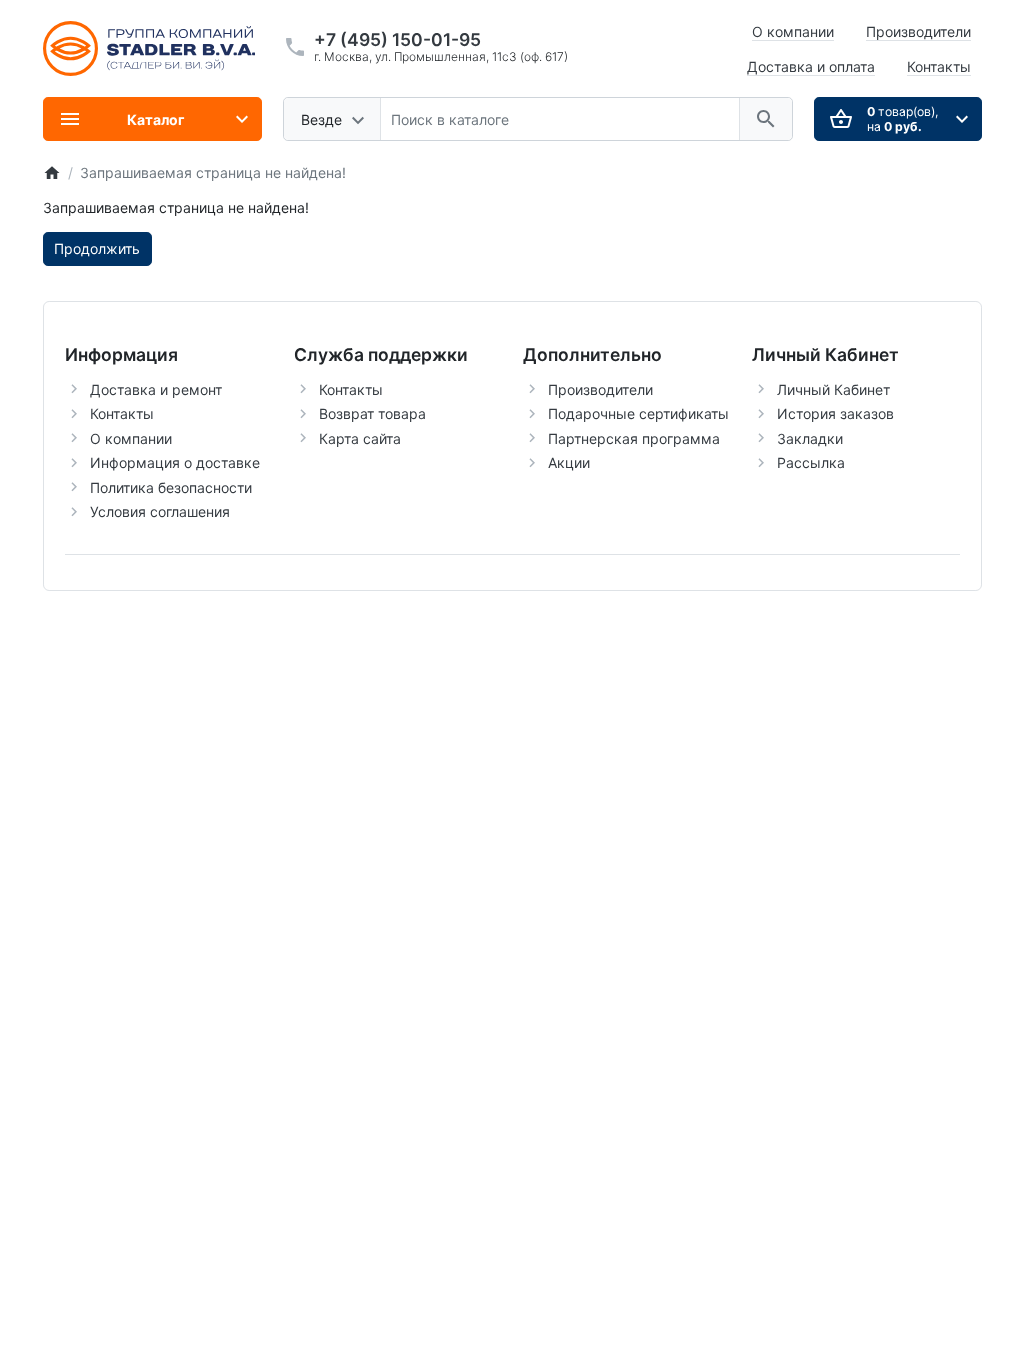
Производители (918, 31)
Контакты (939, 66)
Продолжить (97, 248)
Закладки (810, 438)
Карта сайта (360, 438)
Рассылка (811, 462)
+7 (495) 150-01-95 (397, 39)
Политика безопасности (171, 487)
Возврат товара (372, 413)
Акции (569, 462)
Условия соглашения (160, 511)
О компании (793, 31)
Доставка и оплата (811, 66)
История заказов (835, 413)
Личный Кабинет (833, 389)
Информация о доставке (175, 462)
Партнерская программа (634, 438)
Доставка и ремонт (156, 389)
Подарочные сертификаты (638, 413)
